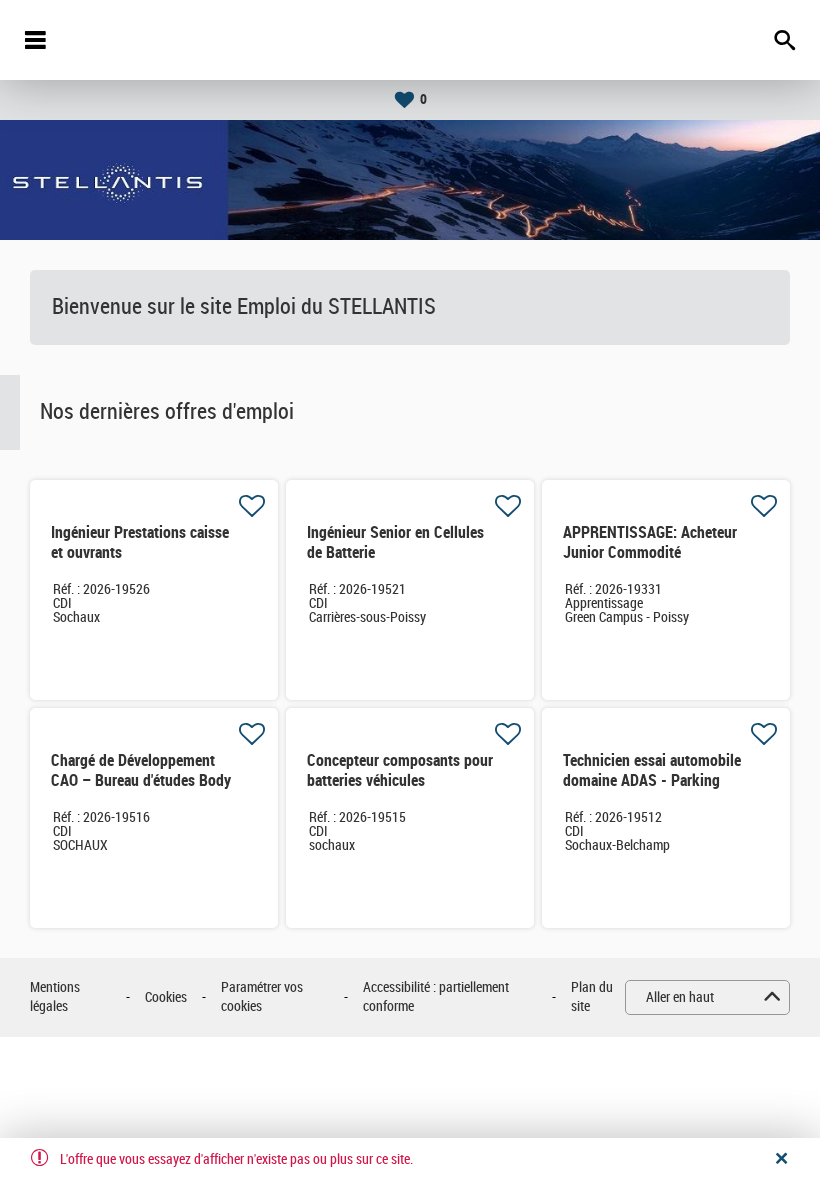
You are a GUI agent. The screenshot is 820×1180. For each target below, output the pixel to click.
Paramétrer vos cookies (262, 997)
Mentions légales (55, 997)
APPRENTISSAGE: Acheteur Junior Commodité (650, 542)
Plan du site (592, 997)
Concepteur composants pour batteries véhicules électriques (400, 780)
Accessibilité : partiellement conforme (436, 997)
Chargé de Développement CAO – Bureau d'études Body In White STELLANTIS (141, 780)
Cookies (166, 997)
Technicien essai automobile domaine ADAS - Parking (652, 770)
